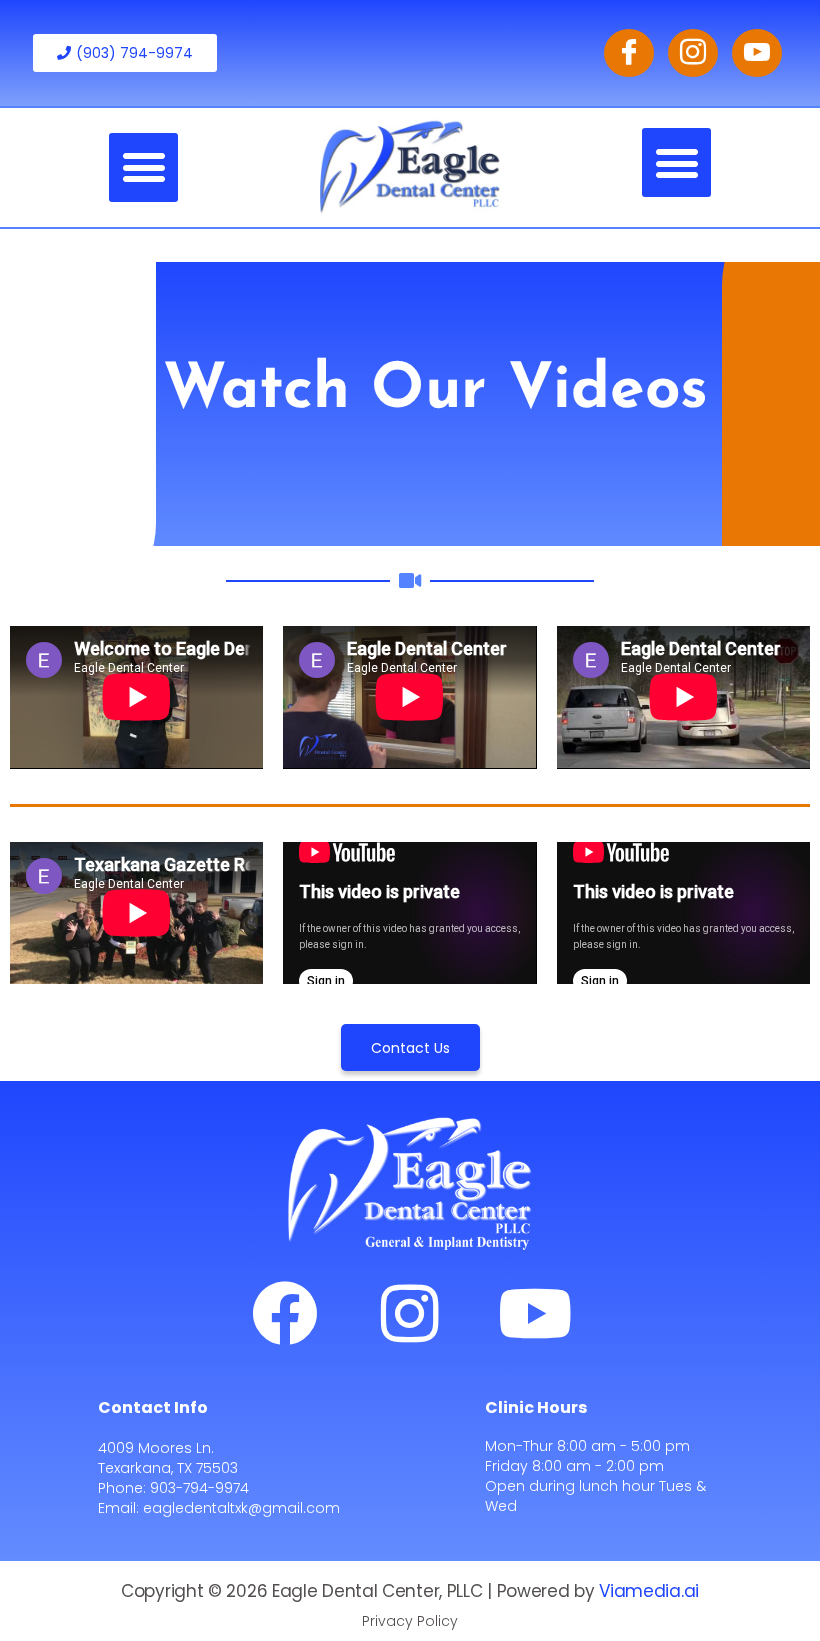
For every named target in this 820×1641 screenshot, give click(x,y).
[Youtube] (535, 1313)
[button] (143, 167)
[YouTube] (757, 53)
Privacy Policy (410, 1621)
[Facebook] (629, 53)
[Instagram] (693, 53)
